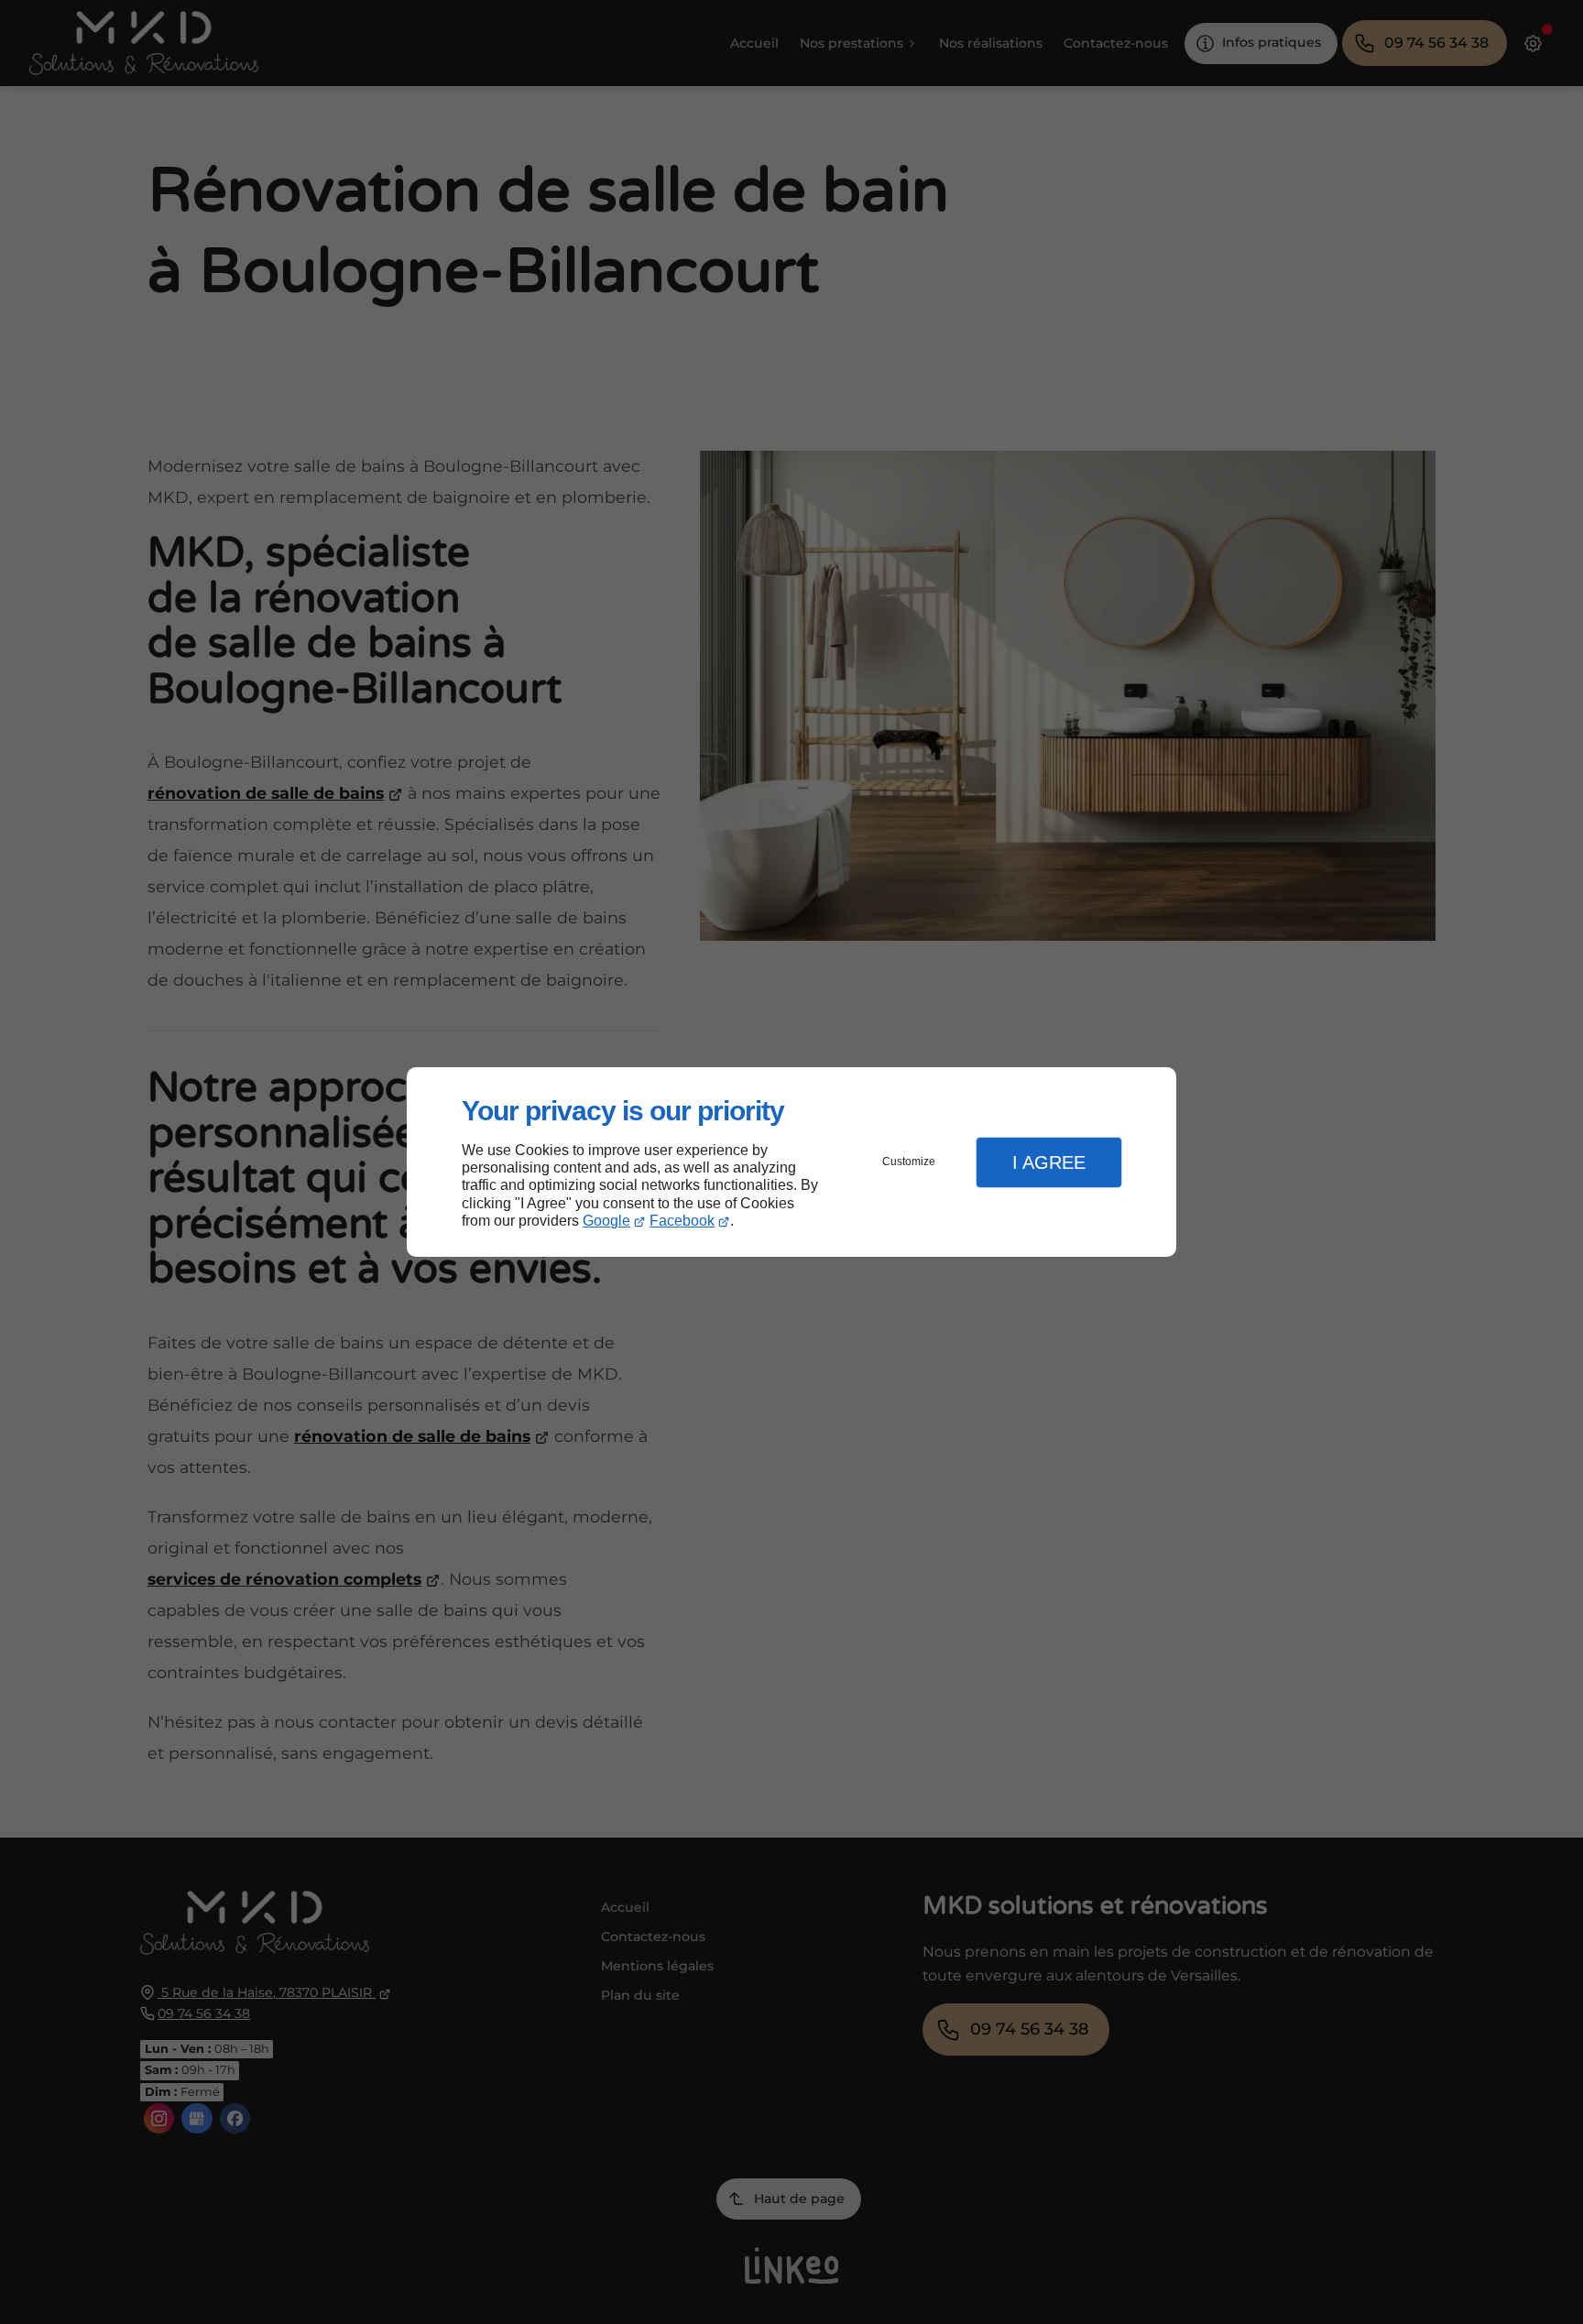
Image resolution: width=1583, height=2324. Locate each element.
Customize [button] (909, 1162)
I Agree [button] (1049, 1162)
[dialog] (791, 1162)
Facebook (682, 1221)
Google (606, 1221)
